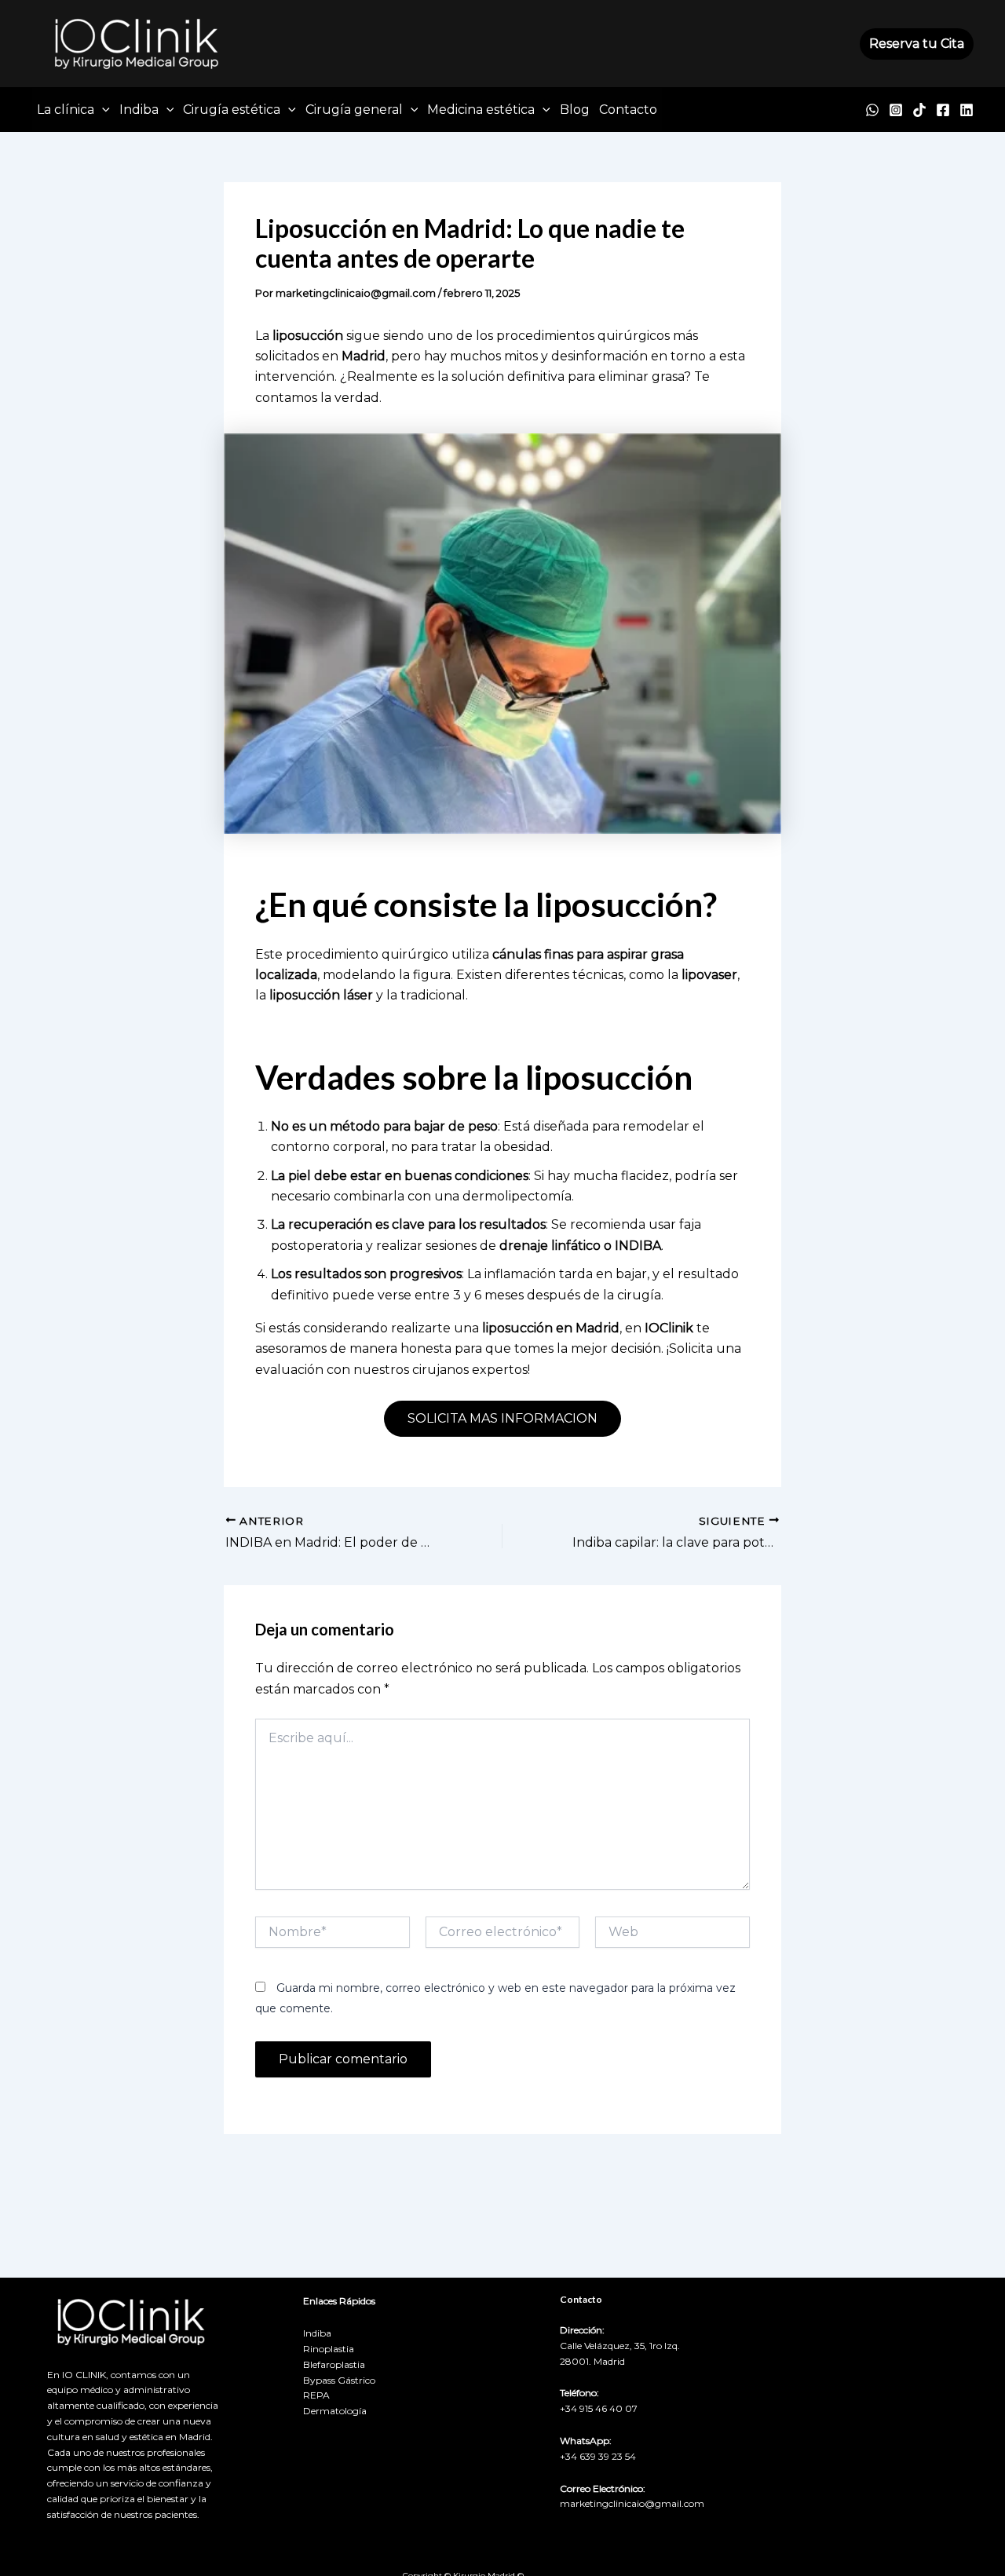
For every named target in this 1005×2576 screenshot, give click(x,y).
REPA (316, 2395)
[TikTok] (919, 110)
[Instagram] (896, 110)
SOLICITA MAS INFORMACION (502, 1418)
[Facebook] (943, 110)
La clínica (66, 110)
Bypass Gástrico (339, 2380)
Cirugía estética (232, 110)
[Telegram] (872, 110)
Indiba (139, 110)
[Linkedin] (967, 110)
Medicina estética (481, 110)
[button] (917, 44)
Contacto (628, 110)
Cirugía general (354, 110)
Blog (575, 110)
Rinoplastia (329, 2349)
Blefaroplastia (334, 2364)
